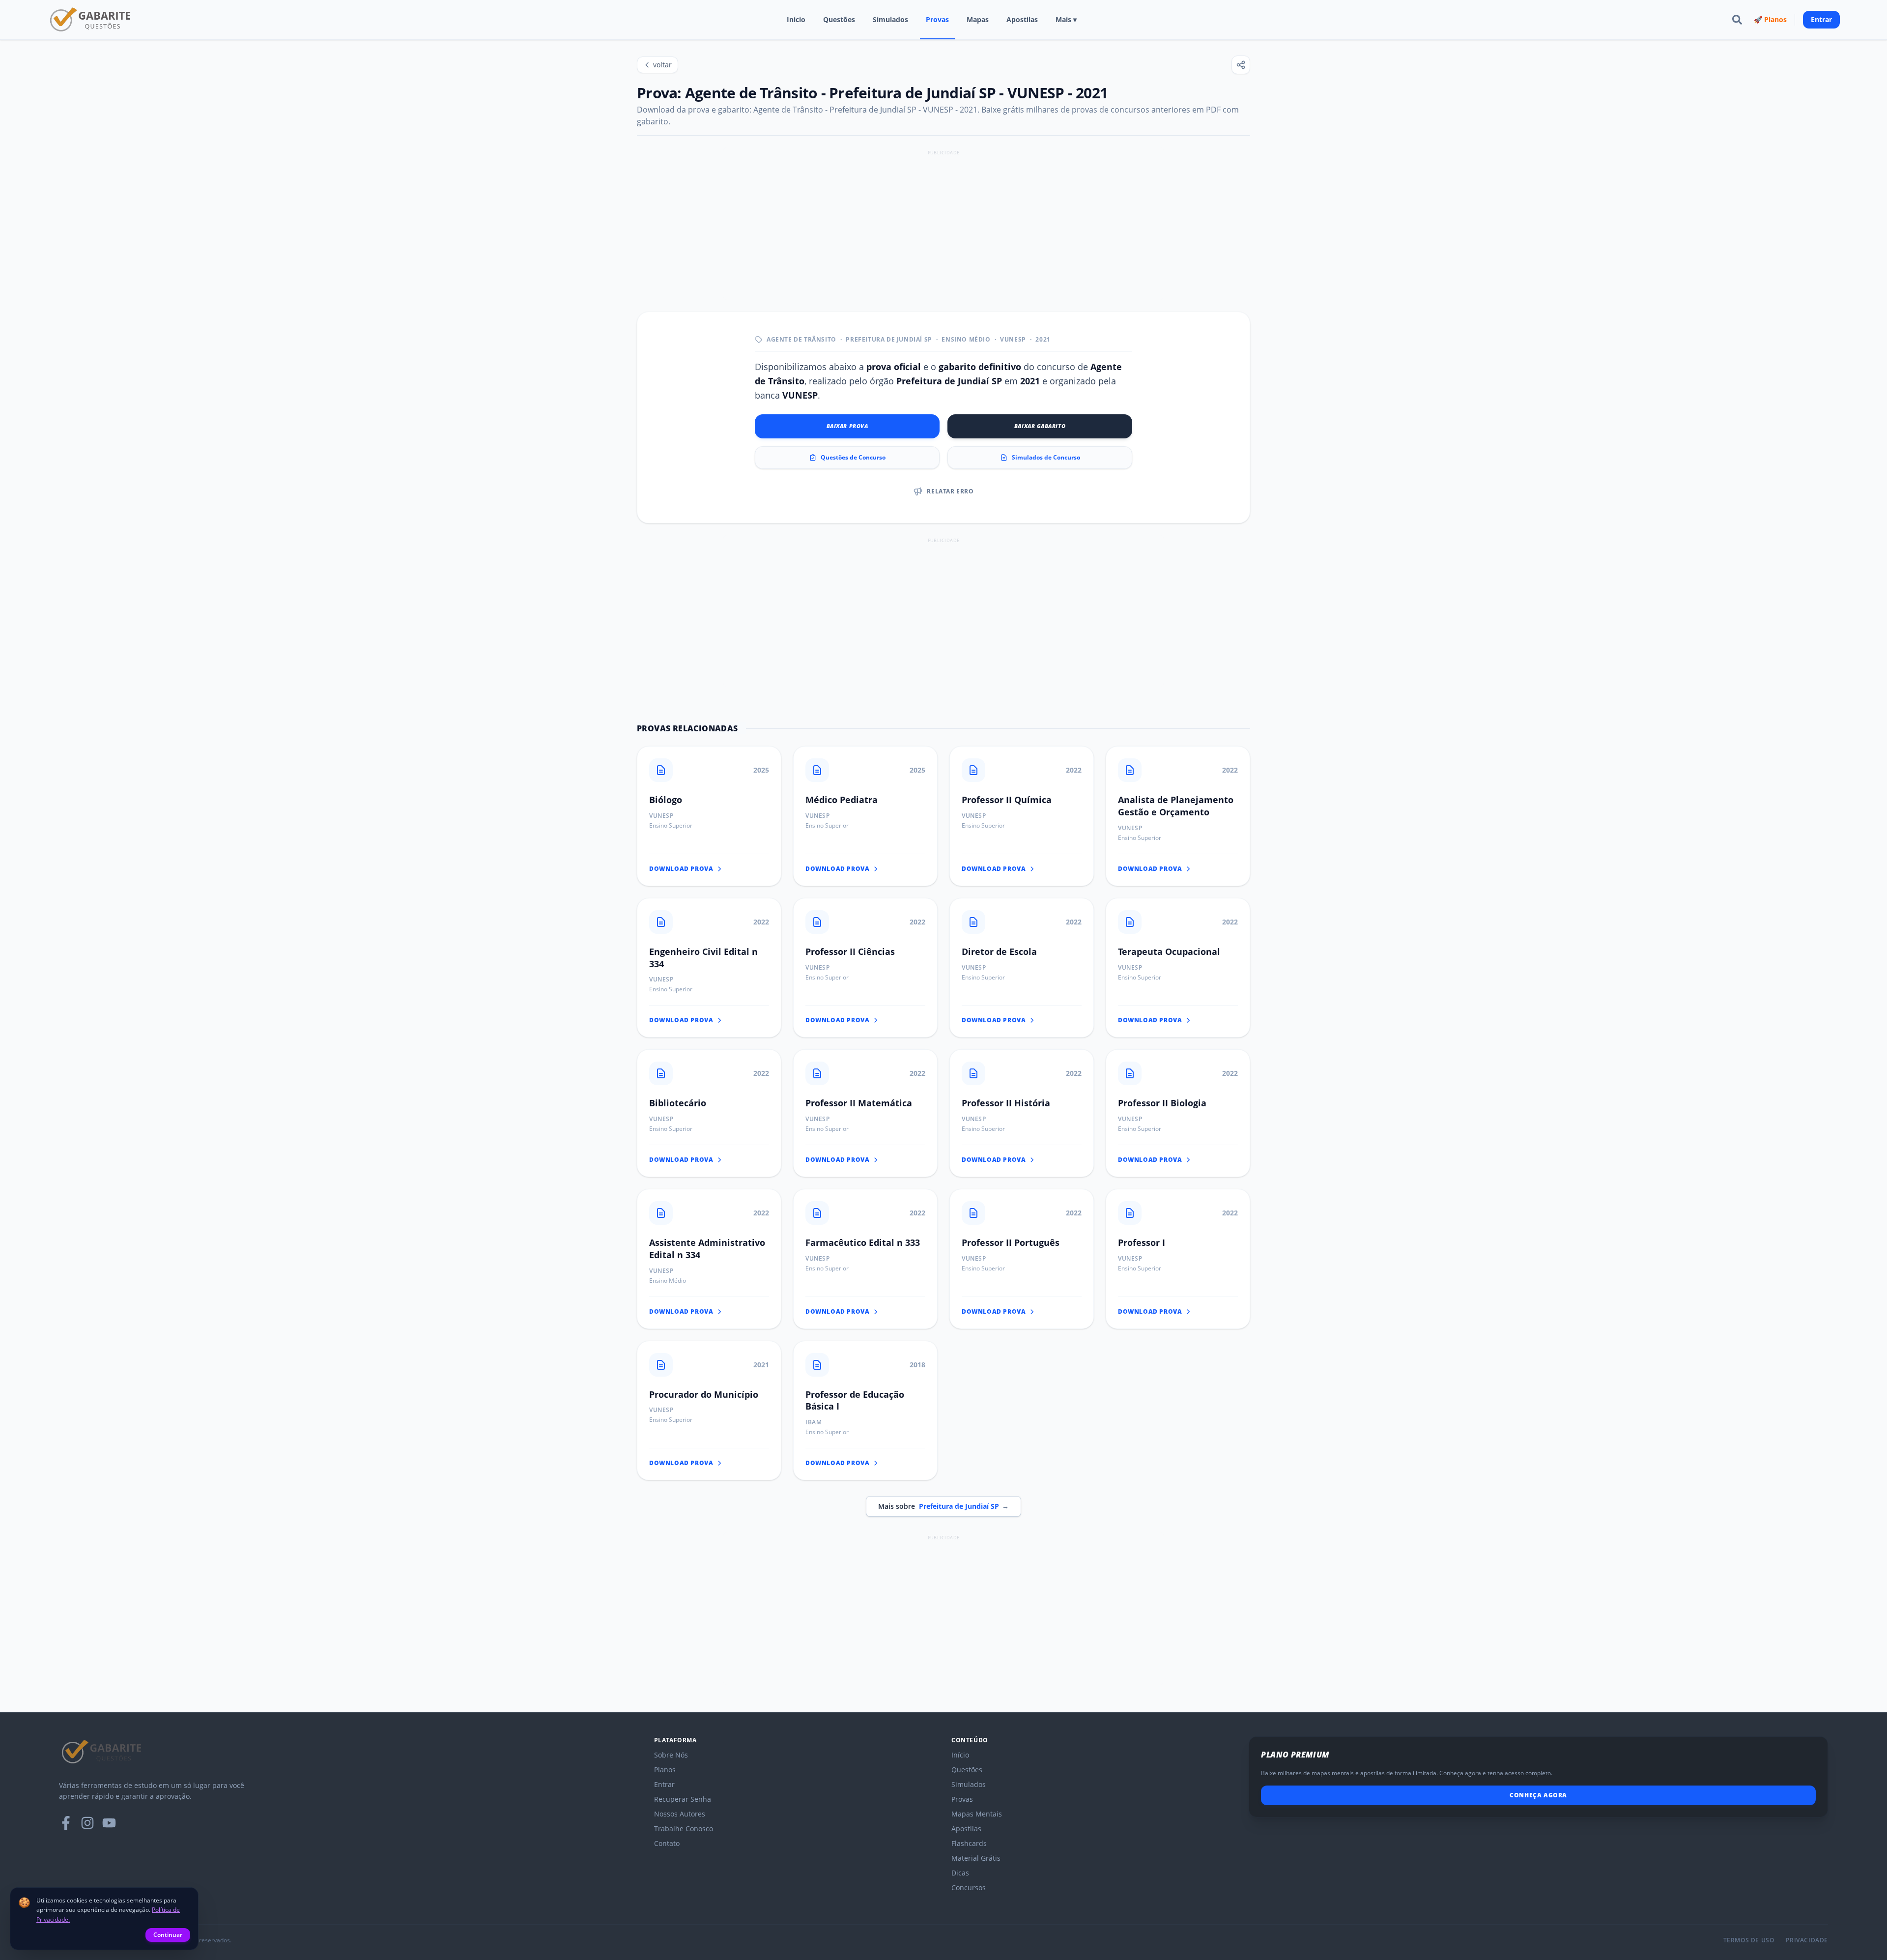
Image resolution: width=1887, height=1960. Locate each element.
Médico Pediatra (842, 800)
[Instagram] (87, 1823)
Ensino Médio (966, 340)
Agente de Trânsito (801, 340)
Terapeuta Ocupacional (1169, 951)
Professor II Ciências (850, 951)
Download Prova (681, 869)
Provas (937, 19)
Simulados (890, 19)
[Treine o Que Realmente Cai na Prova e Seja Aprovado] (91, 20)
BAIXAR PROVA (847, 426)
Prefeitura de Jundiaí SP (889, 340)
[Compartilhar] (1241, 65)
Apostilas (1022, 19)
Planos (665, 1770)
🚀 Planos (1770, 19)
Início (796, 19)
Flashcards (969, 1843)
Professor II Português (1011, 1242)
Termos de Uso (1749, 1940)
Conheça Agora (1538, 1795)
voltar (662, 65)
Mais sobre (943, 1506)
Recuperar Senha (683, 1799)
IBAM (814, 1422)
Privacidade (1807, 1940)
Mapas (978, 19)
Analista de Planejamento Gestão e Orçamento (1176, 806)
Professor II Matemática (859, 1103)
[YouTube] (109, 1823)
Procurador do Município (704, 1394)
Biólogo (666, 800)
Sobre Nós (671, 1755)
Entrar (1821, 19)
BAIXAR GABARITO (1040, 426)
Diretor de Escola (999, 951)
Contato (667, 1843)
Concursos (969, 1888)
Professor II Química (1007, 800)
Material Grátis (976, 1858)
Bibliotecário (678, 1103)
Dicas (960, 1873)
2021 (1043, 340)
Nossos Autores (680, 1814)
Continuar (168, 1935)
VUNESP (1013, 340)
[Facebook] (66, 1823)
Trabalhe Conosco (684, 1829)
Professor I (1142, 1242)
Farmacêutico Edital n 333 (863, 1242)
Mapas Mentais (977, 1814)
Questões (839, 19)
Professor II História (1006, 1103)
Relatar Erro (950, 491)
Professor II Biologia (1162, 1103)
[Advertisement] (943, 227)
